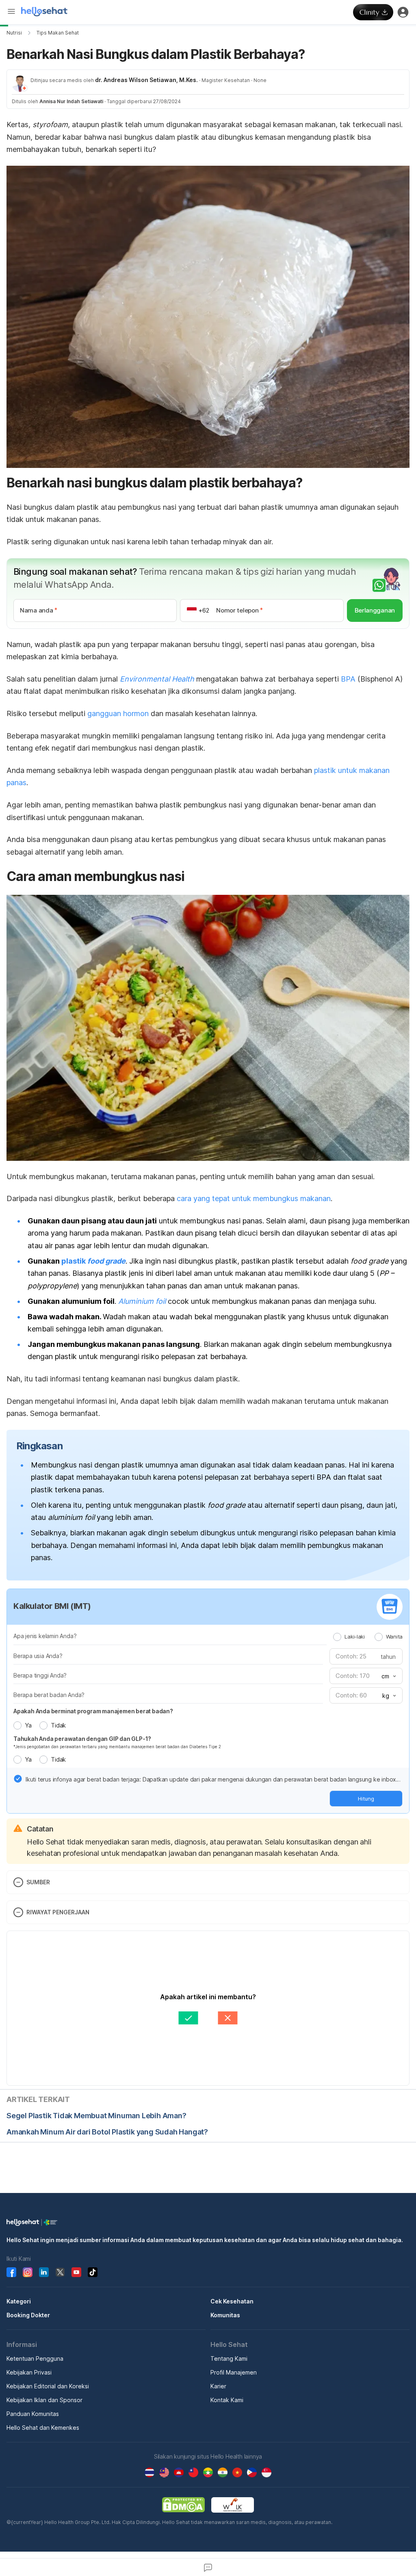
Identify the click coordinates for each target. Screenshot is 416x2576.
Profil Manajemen (234, 2372)
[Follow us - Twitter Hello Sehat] (60, 2272)
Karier (218, 2386)
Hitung (366, 1799)
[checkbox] (18, 1779)
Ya (28, 1725)
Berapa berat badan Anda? (49, 1695)
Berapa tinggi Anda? (40, 1675)
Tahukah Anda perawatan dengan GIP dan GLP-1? (82, 1739)
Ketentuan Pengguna (35, 2358)
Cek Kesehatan (232, 2301)
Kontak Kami (227, 2400)
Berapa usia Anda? (38, 1656)
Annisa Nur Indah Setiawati (71, 101)
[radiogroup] (368, 1637)
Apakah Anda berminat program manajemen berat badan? (93, 1711)
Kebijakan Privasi (29, 2372)
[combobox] (388, 1676)
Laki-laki (354, 1637)
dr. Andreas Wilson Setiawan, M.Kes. (146, 80)
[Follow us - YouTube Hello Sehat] (76, 2272)
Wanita (394, 1637)
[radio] (337, 1637)
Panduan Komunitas (33, 2414)
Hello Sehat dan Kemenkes (43, 2428)
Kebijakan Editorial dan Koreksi (48, 2386)
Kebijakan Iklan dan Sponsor (44, 2400)
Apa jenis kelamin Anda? (45, 1636)
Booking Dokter (28, 2315)
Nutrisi (14, 33)
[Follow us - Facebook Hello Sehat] (11, 2272)
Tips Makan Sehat (58, 33)
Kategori (19, 2301)
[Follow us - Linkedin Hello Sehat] (44, 2272)
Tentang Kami (229, 2358)
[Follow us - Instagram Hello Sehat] (28, 2272)
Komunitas (225, 2315)
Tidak (58, 1725)
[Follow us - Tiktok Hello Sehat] (93, 2272)
